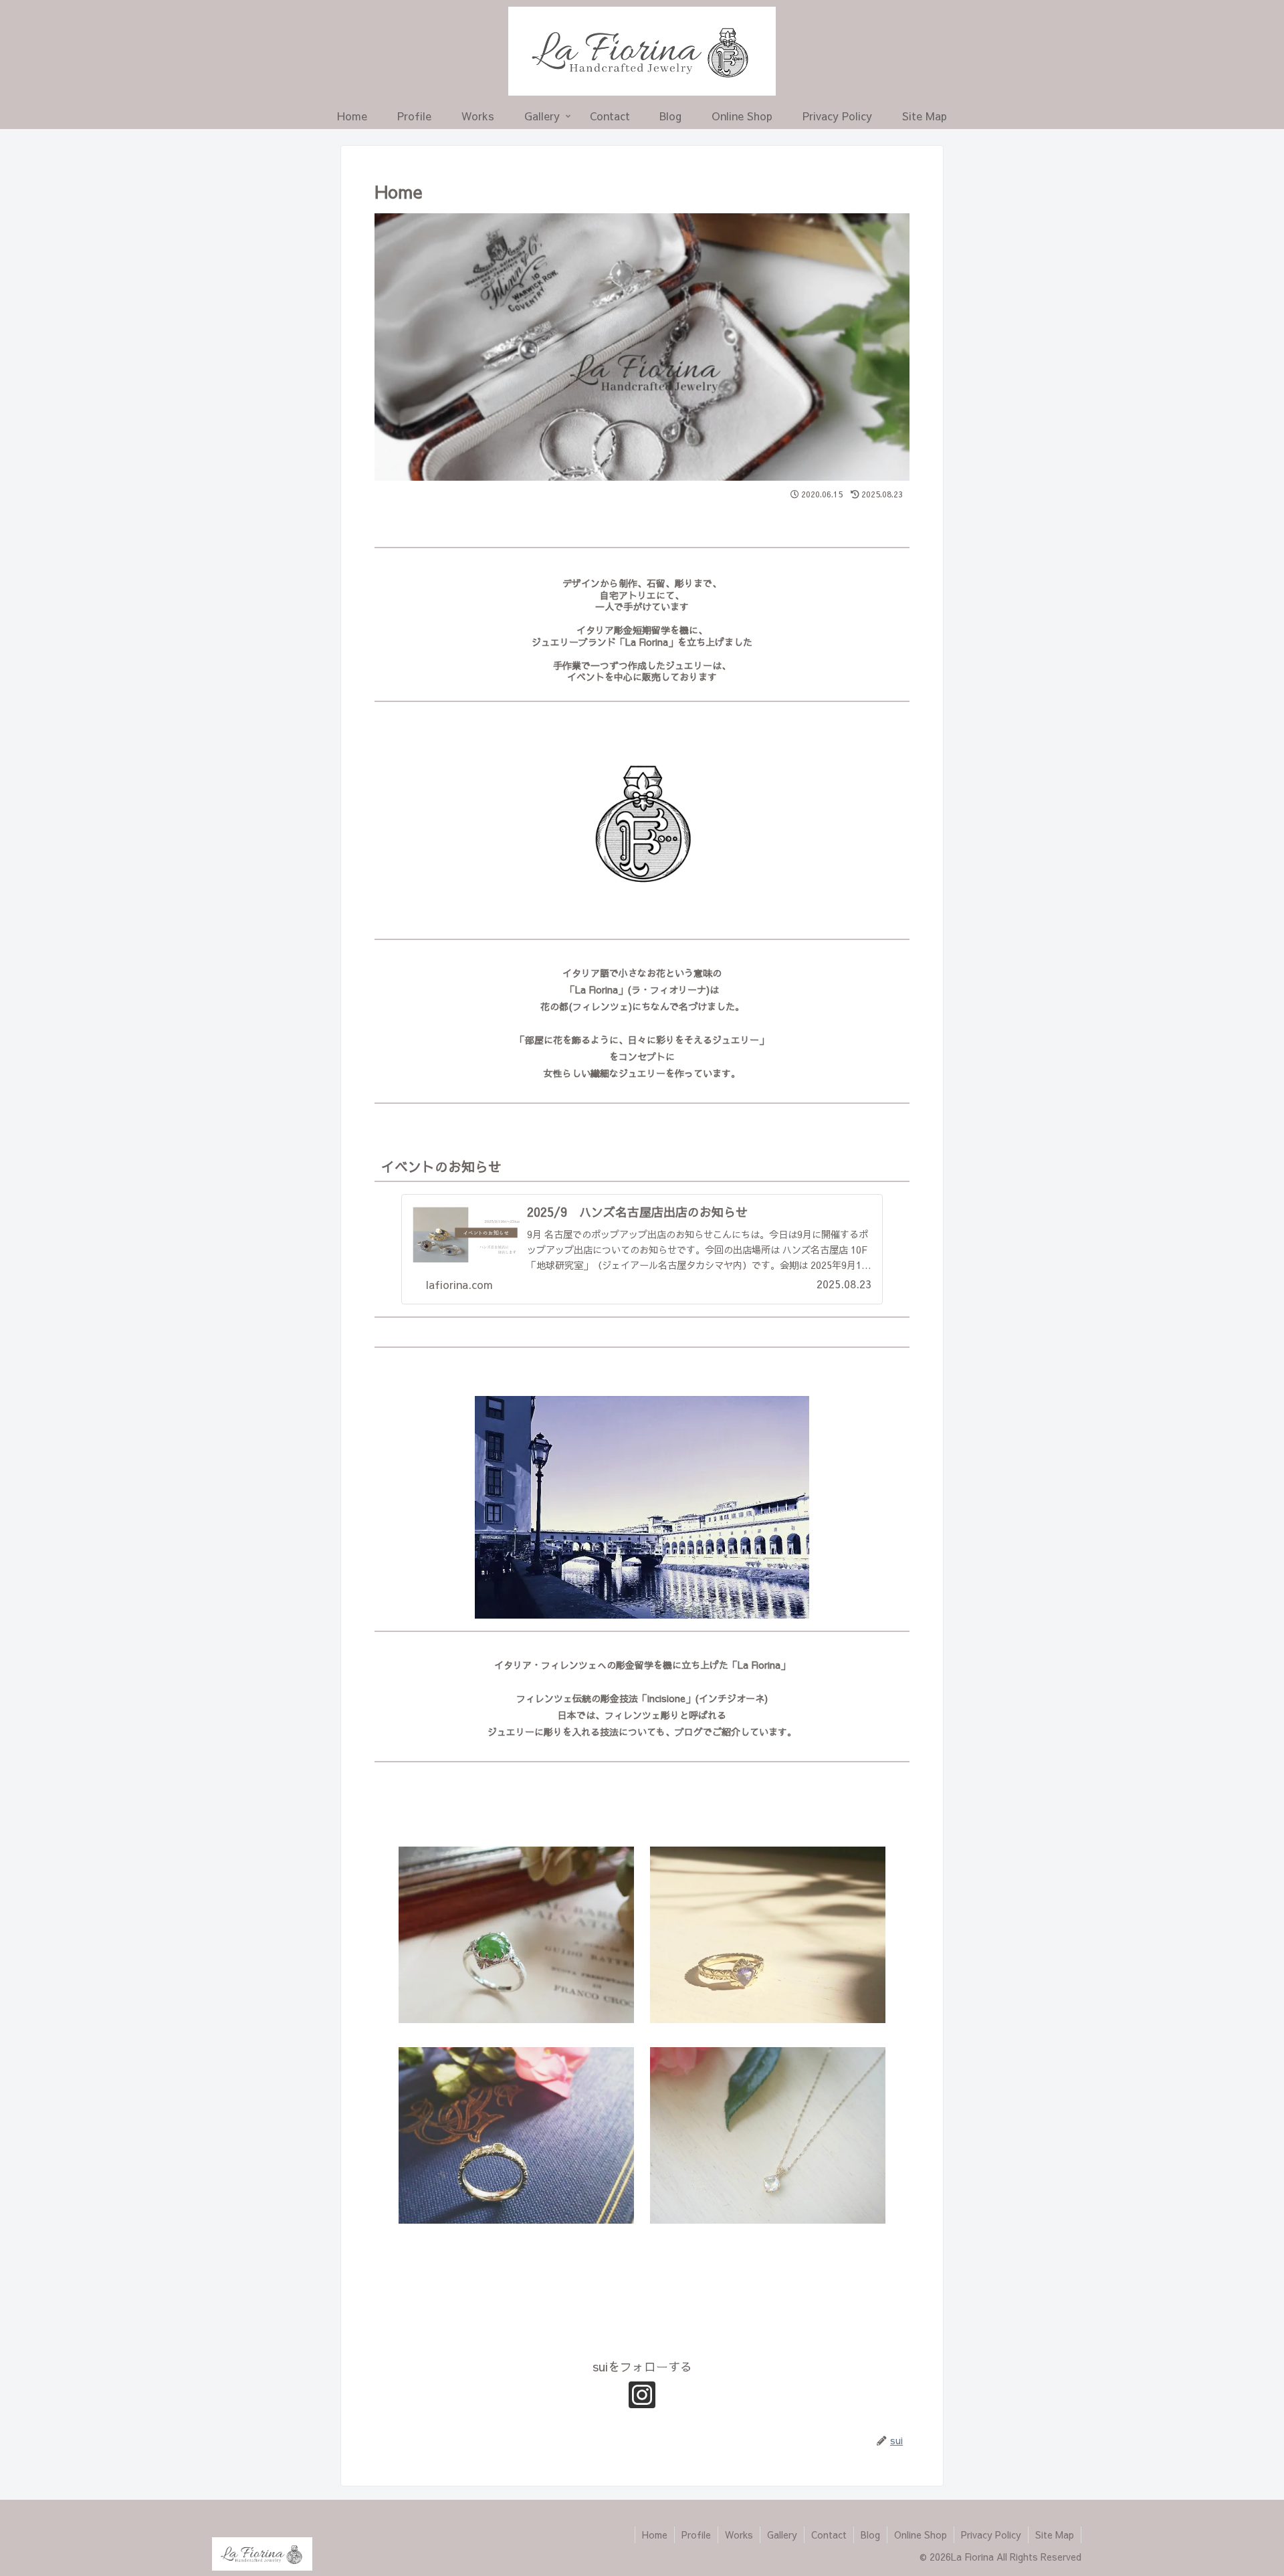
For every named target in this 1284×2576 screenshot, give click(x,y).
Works (739, 2535)
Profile (696, 2535)
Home (655, 2535)
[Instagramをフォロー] (642, 2395)
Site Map (1055, 2535)
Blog (870, 2535)
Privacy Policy (991, 2535)
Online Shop (921, 2535)
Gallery (782, 2535)
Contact (829, 2535)
